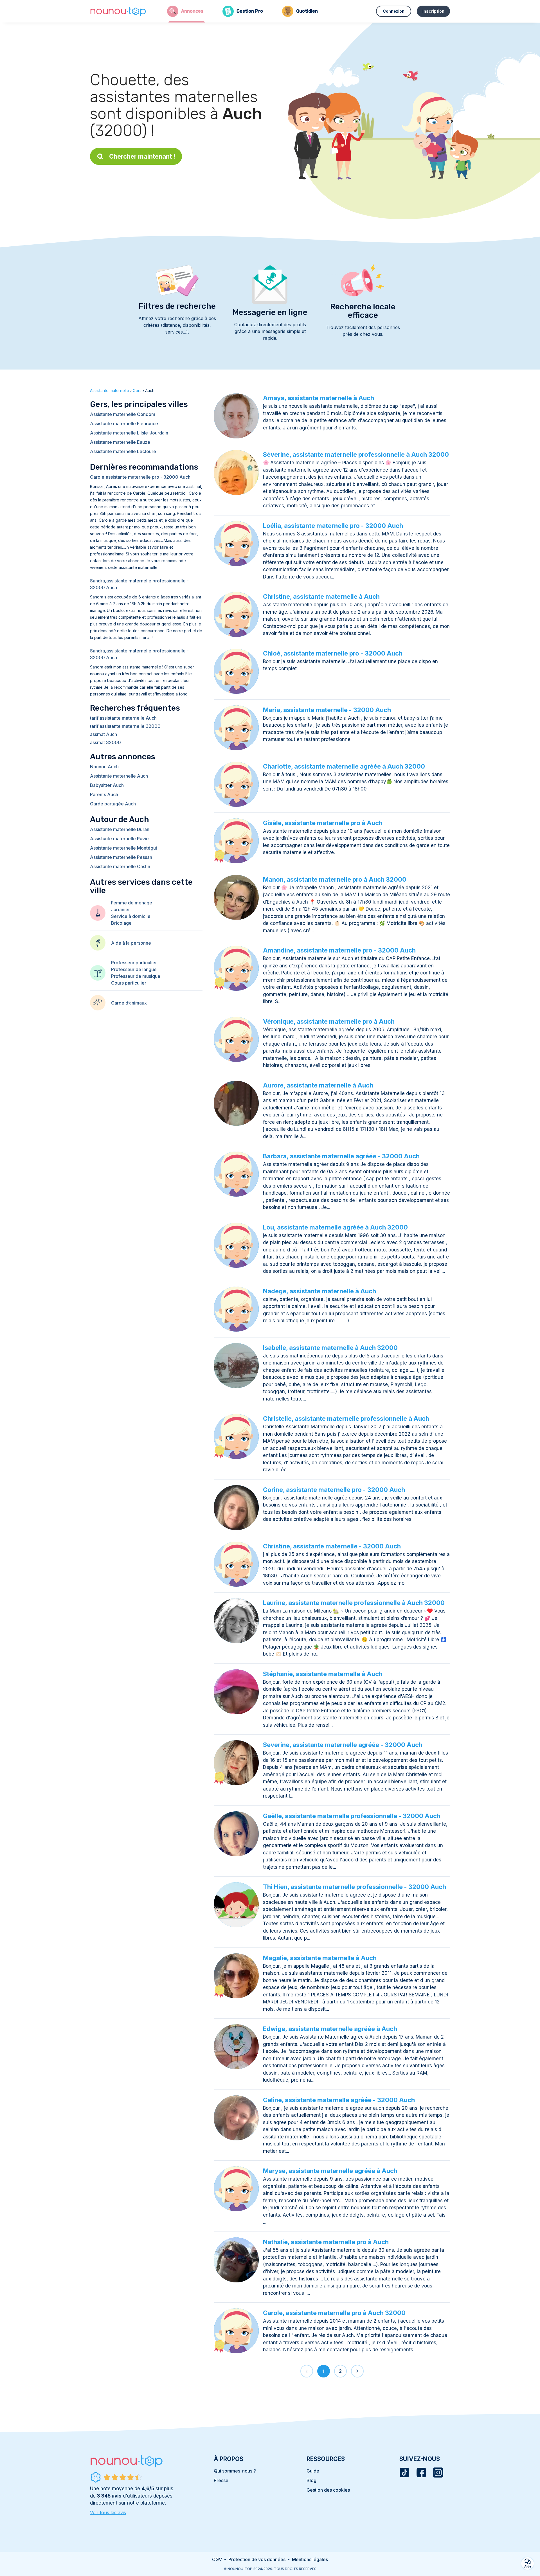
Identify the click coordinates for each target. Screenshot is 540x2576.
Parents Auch (104, 794)
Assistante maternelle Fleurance (124, 424)
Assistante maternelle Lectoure (123, 451)
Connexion (394, 11)
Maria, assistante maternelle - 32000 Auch (327, 710)
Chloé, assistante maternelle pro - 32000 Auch (333, 653)
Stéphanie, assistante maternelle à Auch (323, 1674)
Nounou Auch (104, 767)
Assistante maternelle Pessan (121, 857)
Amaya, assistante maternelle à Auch (319, 398)
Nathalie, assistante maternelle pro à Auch (326, 2242)
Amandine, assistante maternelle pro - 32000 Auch (339, 950)
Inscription (433, 11)
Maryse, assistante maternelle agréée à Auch (330, 2171)
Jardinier (121, 909)
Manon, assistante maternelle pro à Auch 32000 (335, 879)
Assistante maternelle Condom (123, 414)
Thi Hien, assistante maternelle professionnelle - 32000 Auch (355, 1887)
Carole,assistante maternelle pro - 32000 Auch (140, 477)
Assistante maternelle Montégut (124, 848)
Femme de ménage (132, 903)
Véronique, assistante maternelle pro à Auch (329, 1021)
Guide (313, 2471)
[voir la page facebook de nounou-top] (421, 2473)
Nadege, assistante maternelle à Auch (319, 1291)
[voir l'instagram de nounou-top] (438, 2473)
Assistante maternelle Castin (120, 866)
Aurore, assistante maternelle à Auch (318, 1085)
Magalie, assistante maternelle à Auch (320, 1958)
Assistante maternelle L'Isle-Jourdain (129, 433)
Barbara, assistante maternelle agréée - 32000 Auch (341, 1156)
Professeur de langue (134, 969)
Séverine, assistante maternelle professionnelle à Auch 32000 (356, 454)
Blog (311, 2480)
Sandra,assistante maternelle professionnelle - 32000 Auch (139, 584)
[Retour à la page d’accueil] (118, 11)
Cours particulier (129, 983)
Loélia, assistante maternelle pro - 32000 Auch (333, 526)
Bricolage (121, 923)
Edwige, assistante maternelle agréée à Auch (330, 2029)
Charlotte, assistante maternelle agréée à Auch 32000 (344, 766)
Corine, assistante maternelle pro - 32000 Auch (334, 1490)
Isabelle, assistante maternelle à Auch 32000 (330, 1348)
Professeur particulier (134, 963)
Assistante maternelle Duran (120, 829)
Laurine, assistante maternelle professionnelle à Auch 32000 (354, 1603)
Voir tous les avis (108, 2512)
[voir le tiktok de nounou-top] (404, 2473)
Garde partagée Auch (113, 804)
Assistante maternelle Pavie (119, 839)
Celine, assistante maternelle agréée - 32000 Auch (339, 2100)
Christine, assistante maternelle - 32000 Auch (332, 1546)
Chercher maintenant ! (142, 156)
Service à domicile (131, 916)
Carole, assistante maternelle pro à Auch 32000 (334, 2313)
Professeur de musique (136, 976)
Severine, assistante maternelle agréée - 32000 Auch (343, 1745)
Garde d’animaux (129, 1003)
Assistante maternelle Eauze (120, 442)
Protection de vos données (257, 2559)
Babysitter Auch (107, 785)
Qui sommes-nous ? (235, 2471)
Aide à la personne (131, 943)
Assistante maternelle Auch (119, 776)
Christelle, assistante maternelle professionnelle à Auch (346, 1418)
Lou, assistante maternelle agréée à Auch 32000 (335, 1227)
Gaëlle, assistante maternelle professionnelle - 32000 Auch (352, 1816)
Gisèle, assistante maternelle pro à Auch (323, 823)
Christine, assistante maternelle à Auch (321, 596)
